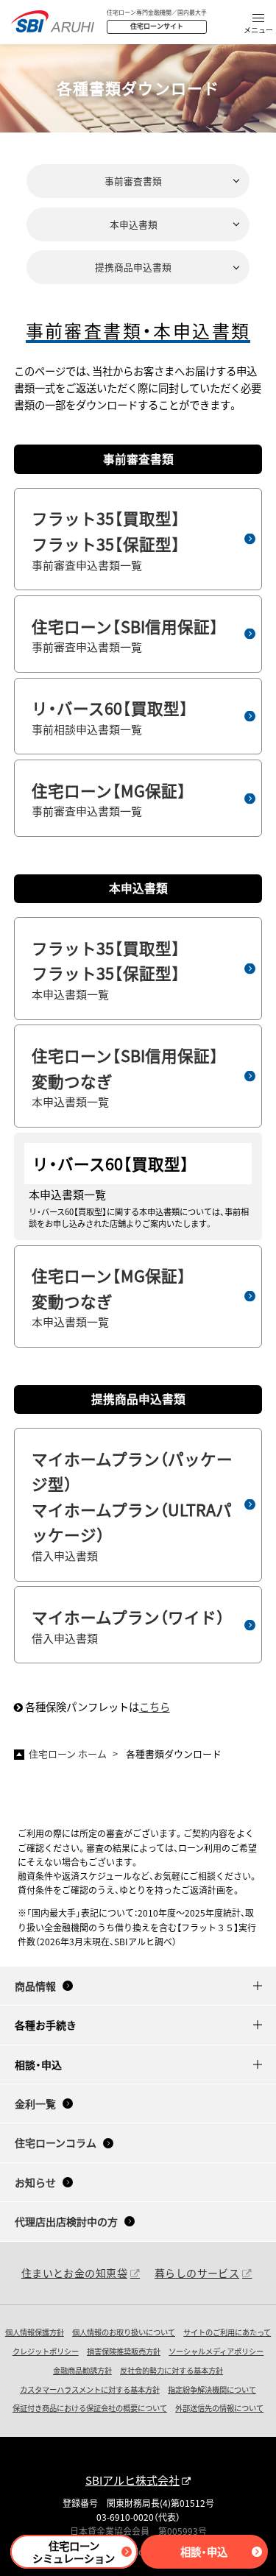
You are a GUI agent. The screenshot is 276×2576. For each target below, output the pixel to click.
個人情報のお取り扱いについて (124, 2332)
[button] (258, 25)
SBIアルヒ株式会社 (132, 2480)
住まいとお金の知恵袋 (74, 2273)
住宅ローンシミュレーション (74, 2552)
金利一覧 (35, 2103)
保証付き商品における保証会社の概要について (90, 2408)
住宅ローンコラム (56, 2142)
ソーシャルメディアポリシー (216, 2351)
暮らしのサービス (197, 2273)
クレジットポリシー (46, 2351)
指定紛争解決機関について (212, 2389)
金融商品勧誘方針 (82, 2370)
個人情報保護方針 (35, 2332)
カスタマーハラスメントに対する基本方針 (90, 2389)
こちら (155, 1706)
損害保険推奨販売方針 (124, 2351)
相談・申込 (204, 2551)
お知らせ (35, 2182)
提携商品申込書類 (133, 267)
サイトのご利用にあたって (227, 2332)
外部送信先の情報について (219, 2408)
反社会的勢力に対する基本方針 (171, 2370)
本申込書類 (134, 224)
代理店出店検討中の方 (66, 2221)
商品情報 (35, 1986)
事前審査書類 (133, 181)
